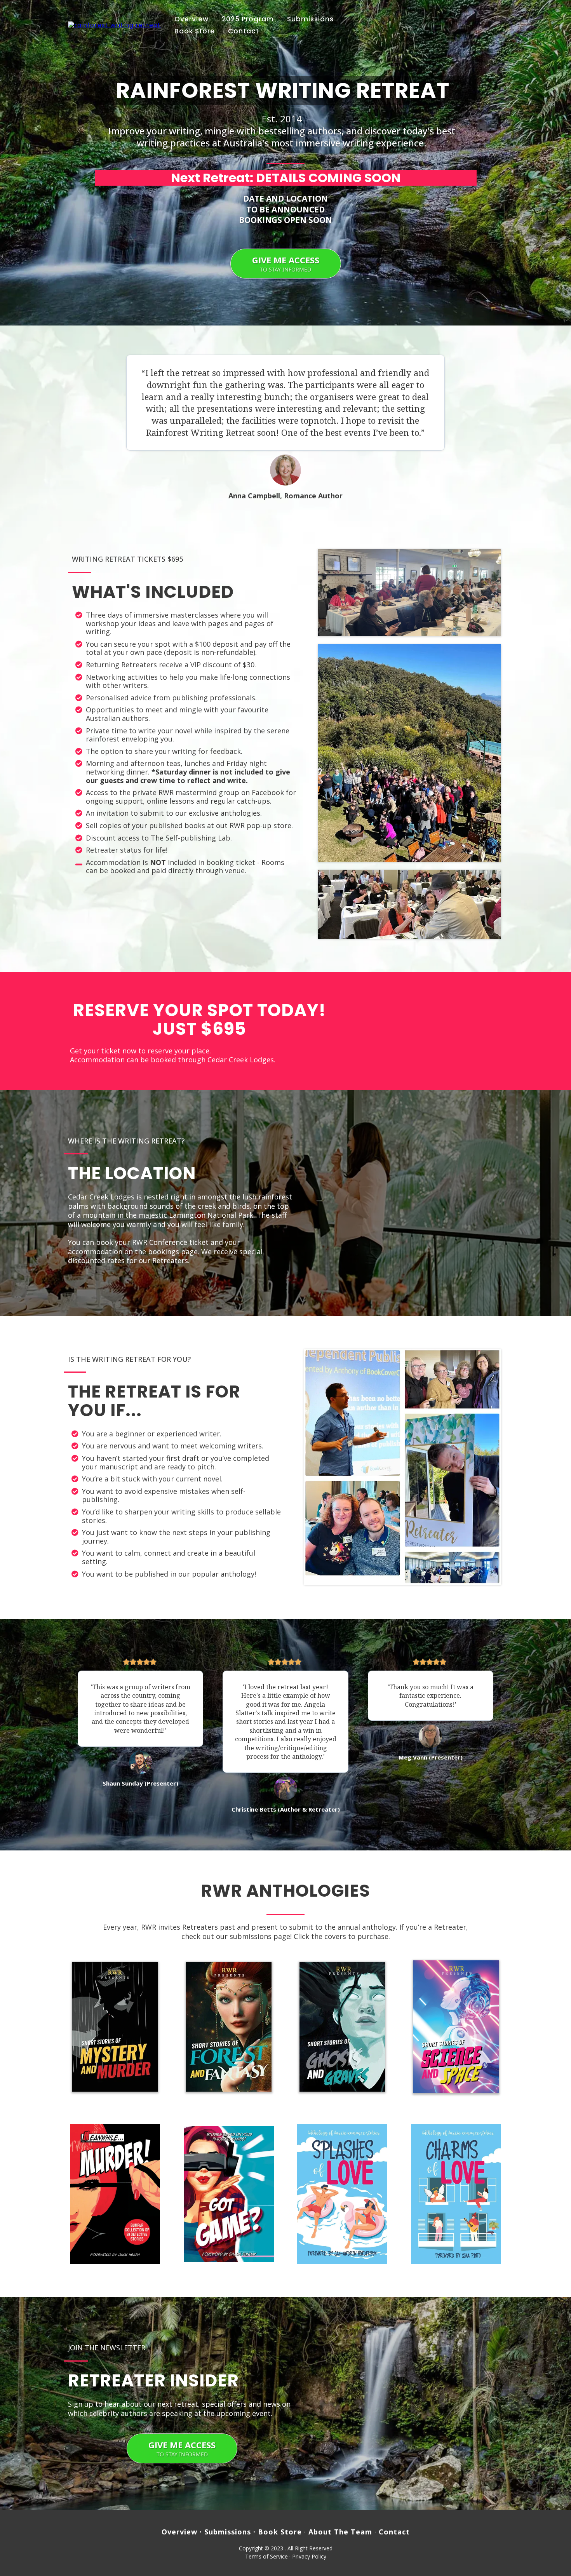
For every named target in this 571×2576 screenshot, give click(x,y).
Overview (191, 19)
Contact (244, 31)
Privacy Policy (309, 2556)
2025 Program (248, 19)
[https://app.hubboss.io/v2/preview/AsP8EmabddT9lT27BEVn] (342, 2027)
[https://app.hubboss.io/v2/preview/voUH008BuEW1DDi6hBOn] (115, 2027)
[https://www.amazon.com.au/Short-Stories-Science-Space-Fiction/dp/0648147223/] (456, 2027)
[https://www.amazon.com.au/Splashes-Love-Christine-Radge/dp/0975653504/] (342, 2194)
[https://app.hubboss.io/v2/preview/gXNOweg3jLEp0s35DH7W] (229, 2027)
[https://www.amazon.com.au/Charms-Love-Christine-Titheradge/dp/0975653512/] (456, 2194)
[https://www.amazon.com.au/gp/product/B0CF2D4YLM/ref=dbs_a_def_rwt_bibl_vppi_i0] (229, 2194)
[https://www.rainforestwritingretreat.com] (114, 25)
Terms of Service (266, 2556)
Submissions (310, 19)
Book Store (195, 31)
